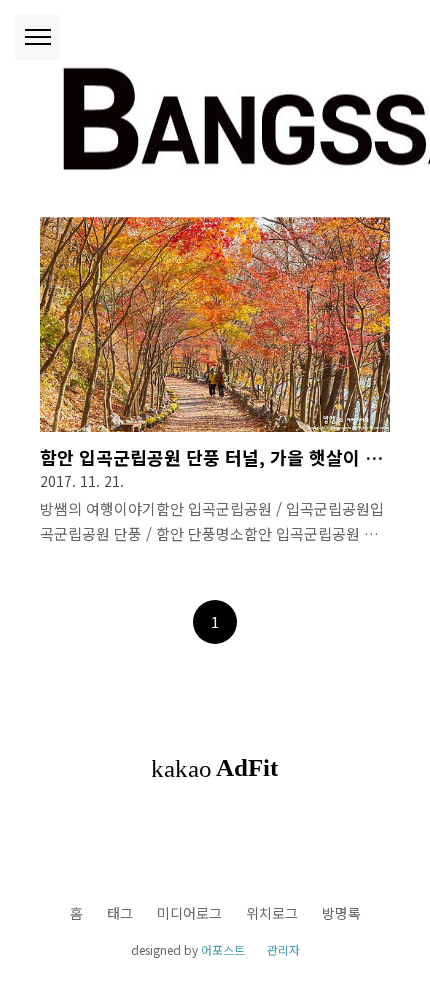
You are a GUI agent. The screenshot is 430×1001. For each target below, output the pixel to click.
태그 (120, 913)
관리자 (283, 949)
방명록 (341, 913)
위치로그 (272, 913)
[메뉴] (37, 37)
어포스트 (223, 949)
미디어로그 (189, 913)
